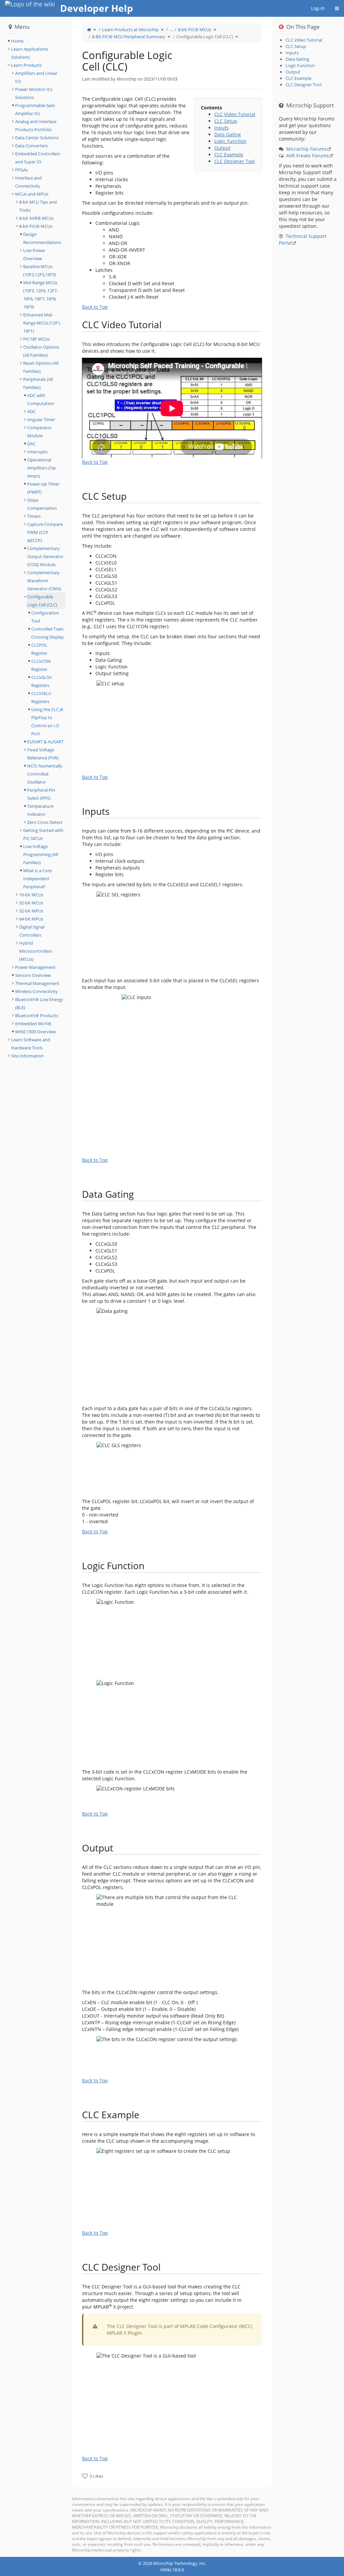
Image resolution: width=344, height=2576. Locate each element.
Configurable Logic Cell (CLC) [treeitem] (42, 601)
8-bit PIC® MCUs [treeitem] (36, 226)
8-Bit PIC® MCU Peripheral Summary (129, 37)
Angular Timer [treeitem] (41, 419)
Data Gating (228, 134)
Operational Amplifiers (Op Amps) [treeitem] (41, 468)
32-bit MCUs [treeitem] (31, 903)
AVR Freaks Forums (308, 156)
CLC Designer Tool (235, 161)
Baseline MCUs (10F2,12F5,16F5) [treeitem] (40, 270)
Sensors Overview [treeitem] (33, 975)
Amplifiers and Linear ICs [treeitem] (36, 77)
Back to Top (95, 307)
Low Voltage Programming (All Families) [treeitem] (40, 854)
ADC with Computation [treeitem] (41, 399)
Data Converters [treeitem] (31, 146)
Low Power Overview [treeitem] (34, 254)
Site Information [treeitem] (27, 1056)
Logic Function (230, 141)
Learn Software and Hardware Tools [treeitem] (31, 1044)
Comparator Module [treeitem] (39, 432)
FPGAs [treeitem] (21, 170)
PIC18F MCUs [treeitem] (36, 339)
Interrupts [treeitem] (37, 452)
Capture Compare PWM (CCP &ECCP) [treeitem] (45, 532)
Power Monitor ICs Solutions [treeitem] (34, 93)
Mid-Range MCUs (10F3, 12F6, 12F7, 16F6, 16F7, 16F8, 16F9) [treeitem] (40, 295)
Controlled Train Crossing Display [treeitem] (48, 633)
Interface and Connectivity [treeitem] (28, 182)
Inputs (222, 128)
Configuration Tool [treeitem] (45, 617)
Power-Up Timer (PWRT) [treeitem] (43, 488)
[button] (67, 1287)
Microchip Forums (307, 149)
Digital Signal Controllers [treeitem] (32, 931)
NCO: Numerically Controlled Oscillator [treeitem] (45, 774)
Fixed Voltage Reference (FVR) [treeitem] (43, 754)
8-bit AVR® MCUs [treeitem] (36, 218)
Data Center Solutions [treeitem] (37, 138)
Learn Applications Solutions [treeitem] (30, 53)
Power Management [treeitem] (35, 967)
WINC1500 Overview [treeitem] (35, 1032)
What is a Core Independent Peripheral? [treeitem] (37, 879)
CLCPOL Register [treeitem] (39, 649)
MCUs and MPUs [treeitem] (32, 194)
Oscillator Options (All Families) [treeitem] (41, 351)
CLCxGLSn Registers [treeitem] (41, 681)
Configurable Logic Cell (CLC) (205, 37)
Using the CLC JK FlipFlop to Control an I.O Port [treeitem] (47, 722)
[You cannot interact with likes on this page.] (85, 2476)
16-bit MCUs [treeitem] (31, 895)
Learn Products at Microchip (130, 30)
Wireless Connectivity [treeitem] (36, 991)
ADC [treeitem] (31, 411)
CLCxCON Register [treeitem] (41, 665)
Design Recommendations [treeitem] (42, 238)
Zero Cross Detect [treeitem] (45, 822)
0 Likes (96, 2476)
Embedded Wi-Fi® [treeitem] (33, 1024)
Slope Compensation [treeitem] (42, 504)
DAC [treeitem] (31, 444)
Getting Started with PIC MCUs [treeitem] (43, 834)
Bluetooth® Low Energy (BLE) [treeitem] (39, 1003)
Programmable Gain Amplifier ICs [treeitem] (35, 109)
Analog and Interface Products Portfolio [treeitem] (36, 126)
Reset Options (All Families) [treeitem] (41, 367)
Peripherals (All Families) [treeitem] (38, 383)
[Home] (89, 30)
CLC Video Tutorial (235, 114)
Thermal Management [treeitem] (37, 983)
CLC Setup (226, 121)
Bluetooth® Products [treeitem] (37, 1015)
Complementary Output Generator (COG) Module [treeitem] (45, 556)
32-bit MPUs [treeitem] (31, 911)
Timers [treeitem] (34, 516)
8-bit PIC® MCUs (195, 30)
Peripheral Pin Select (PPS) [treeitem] (41, 794)
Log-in (318, 8)
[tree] (36, 41)
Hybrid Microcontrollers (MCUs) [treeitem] (36, 951)
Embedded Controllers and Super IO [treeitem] (38, 158)
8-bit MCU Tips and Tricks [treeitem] (38, 206)
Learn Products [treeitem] (26, 65)
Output (222, 148)
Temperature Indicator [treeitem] (40, 810)
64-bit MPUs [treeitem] (31, 919)
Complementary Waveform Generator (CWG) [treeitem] (44, 581)
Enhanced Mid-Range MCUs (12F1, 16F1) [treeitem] (42, 323)
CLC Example (229, 155)
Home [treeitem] (17, 41)
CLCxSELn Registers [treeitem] (41, 697)
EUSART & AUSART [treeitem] (45, 742)
